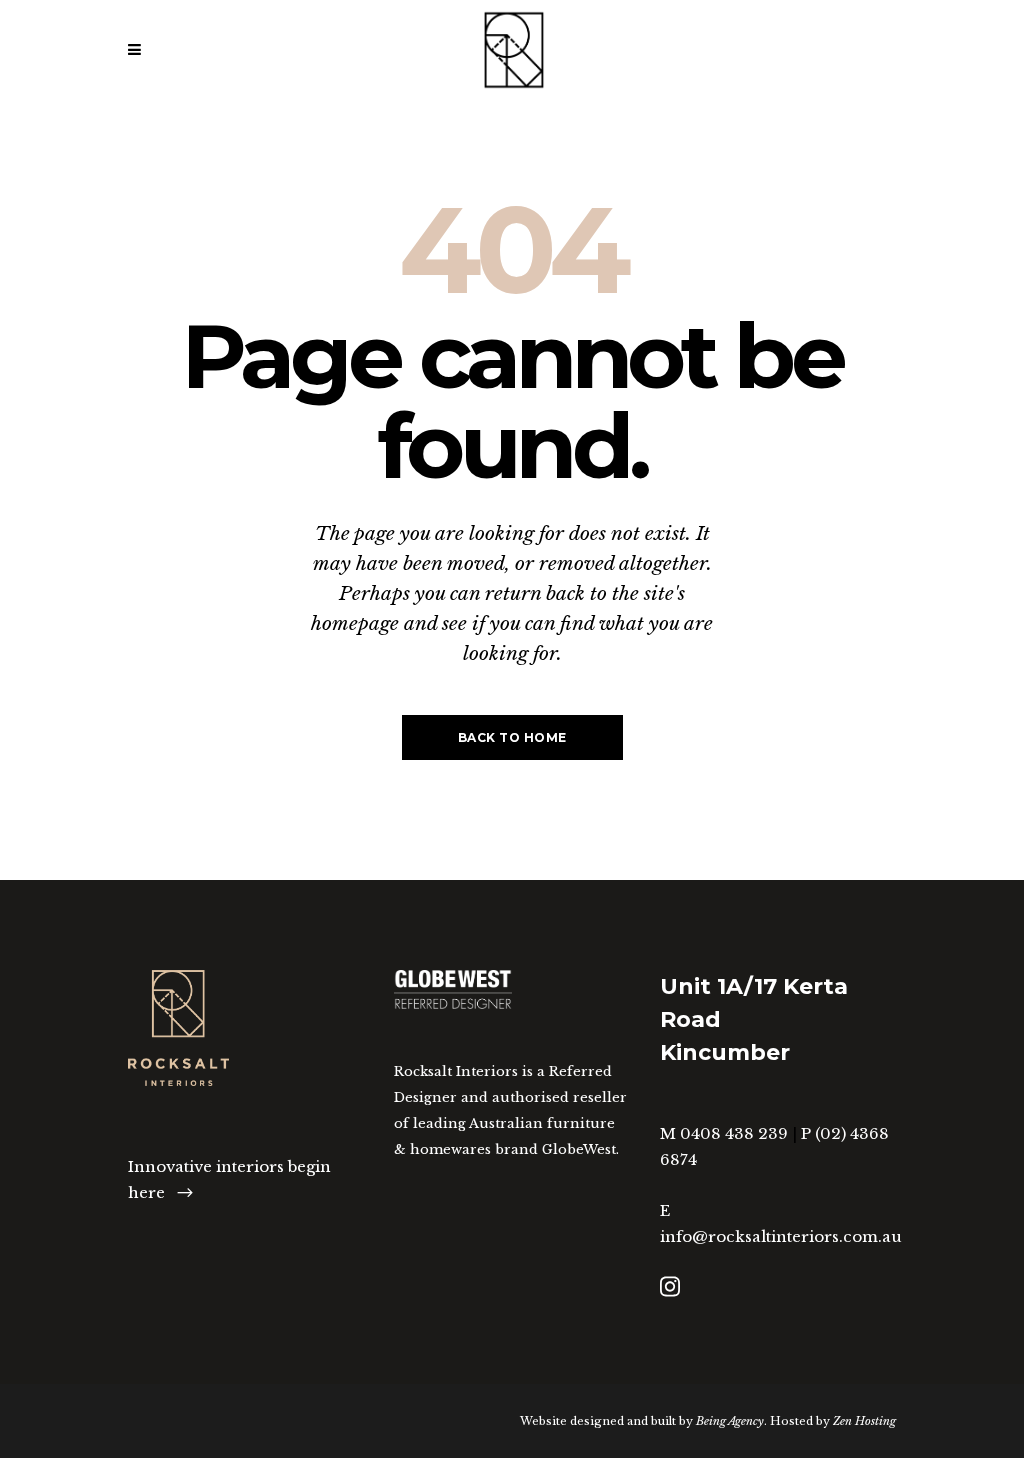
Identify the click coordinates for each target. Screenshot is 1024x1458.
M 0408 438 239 (724, 1133)
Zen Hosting (864, 1421)
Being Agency (730, 1421)
